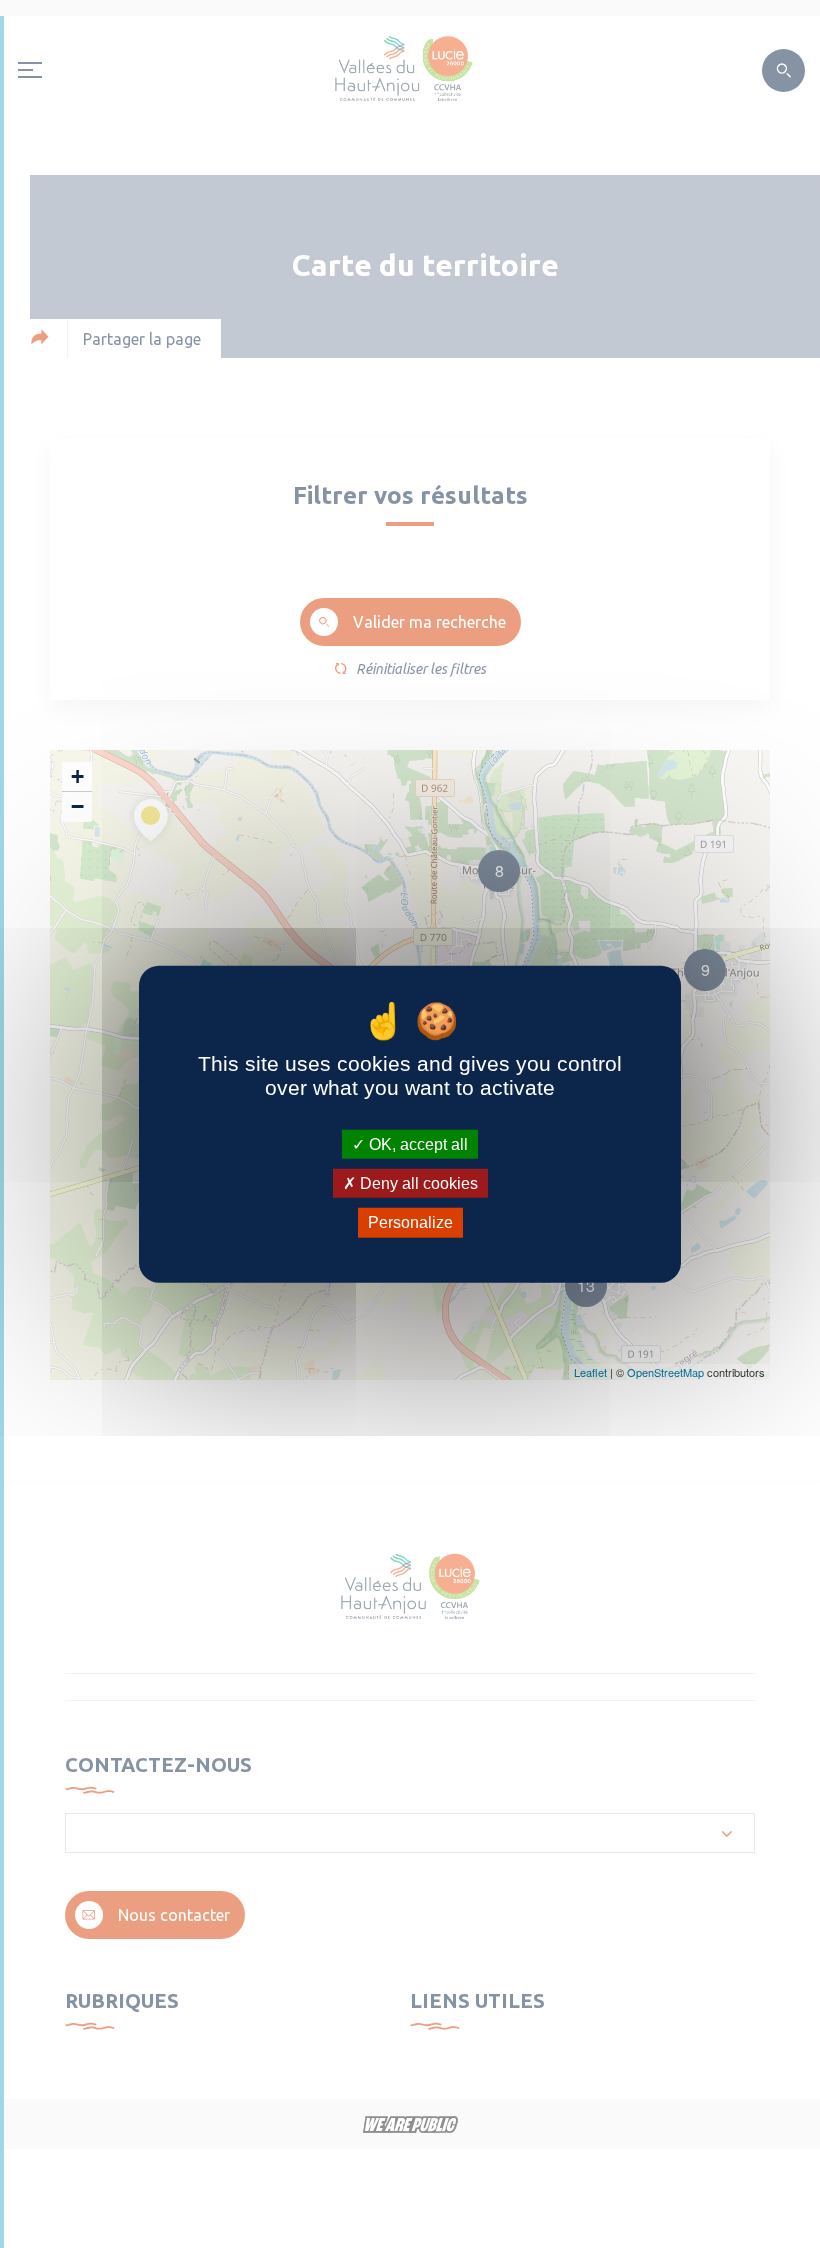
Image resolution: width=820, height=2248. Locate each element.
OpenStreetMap (665, 1372)
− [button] (77, 806)
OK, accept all (416, 1144)
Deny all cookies (417, 1183)
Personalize (410, 1222)
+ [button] (77, 776)
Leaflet (590, 1372)
